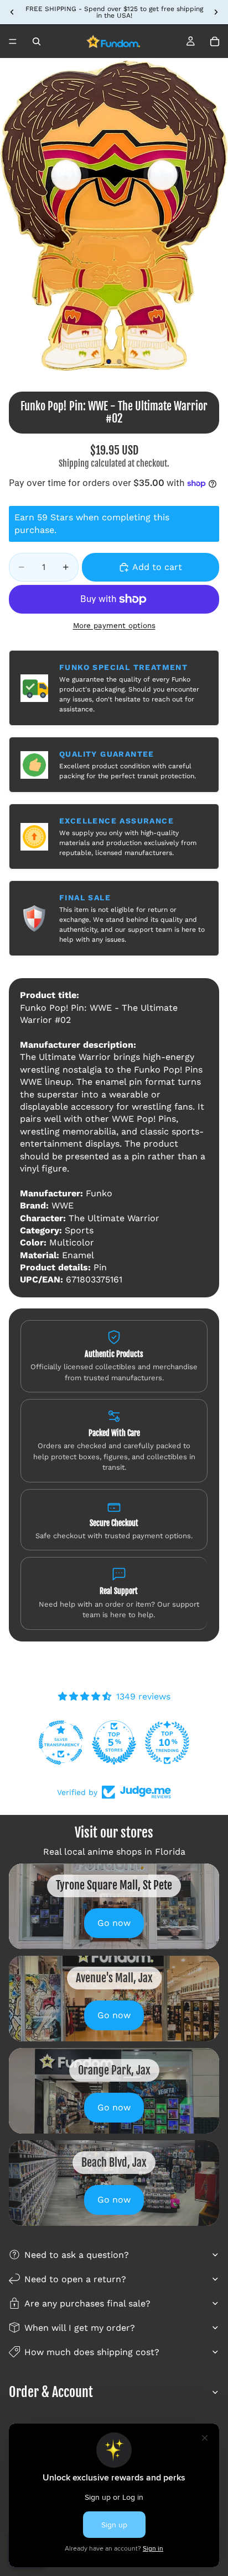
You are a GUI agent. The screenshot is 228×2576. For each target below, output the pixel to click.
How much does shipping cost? (92, 2352)
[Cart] (215, 41)
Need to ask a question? (77, 2255)
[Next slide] (216, 12)
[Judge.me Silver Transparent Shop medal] (167, 1743)
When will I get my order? (80, 2328)
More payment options (114, 625)
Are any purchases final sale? (87, 2303)
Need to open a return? (75, 2279)
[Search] (37, 41)
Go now (114, 1923)
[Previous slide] (12, 12)
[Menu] (13, 41)
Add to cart (157, 567)
